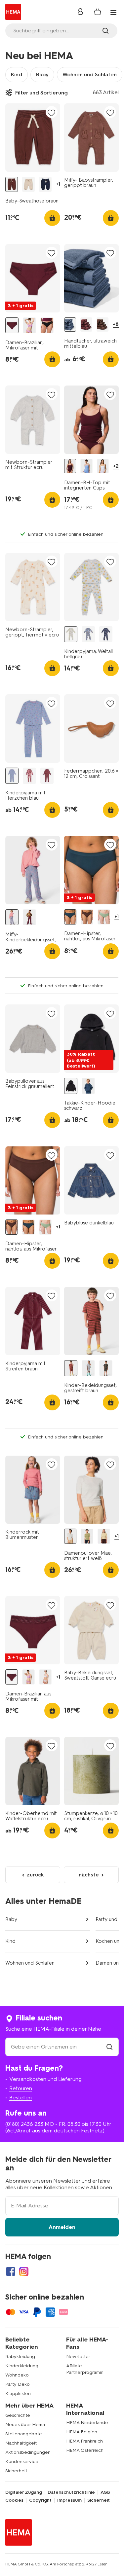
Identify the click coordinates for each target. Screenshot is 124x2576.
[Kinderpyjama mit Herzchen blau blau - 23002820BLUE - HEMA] (12, 776)
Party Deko (18, 2384)
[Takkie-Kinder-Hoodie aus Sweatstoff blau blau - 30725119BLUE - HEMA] (88, 1086)
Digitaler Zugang (24, 2492)
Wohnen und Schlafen (90, 74)
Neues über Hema (25, 2425)
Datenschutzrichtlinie (71, 2492)
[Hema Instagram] (24, 2271)
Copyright (40, 2500)
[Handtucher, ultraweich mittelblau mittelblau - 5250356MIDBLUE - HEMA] (70, 325)
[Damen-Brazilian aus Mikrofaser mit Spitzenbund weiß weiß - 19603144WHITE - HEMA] (45, 1677)
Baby (42, 74)
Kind (17, 74)
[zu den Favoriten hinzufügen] (52, 112)
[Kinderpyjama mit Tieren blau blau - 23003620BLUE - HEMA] (88, 634)
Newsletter (78, 2357)
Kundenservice (22, 2462)
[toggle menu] (113, 13)
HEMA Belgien (82, 2432)
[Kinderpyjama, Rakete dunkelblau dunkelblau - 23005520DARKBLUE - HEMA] (106, 634)
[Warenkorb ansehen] (98, 12)
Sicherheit (16, 2471)
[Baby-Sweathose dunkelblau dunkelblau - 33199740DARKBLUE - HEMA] (45, 184)
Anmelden (62, 2227)
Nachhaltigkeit (21, 2443)
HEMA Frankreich (84, 2441)
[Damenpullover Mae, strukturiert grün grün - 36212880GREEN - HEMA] (87, 1536)
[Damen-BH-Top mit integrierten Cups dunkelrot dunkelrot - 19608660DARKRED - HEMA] (70, 466)
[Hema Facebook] (11, 2271)
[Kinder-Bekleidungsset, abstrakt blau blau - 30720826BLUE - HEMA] (88, 1368)
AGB (105, 2492)
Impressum (69, 2500)
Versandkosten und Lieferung (45, 2079)
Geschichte (18, 2415)
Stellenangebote (24, 2434)
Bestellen (21, 2098)
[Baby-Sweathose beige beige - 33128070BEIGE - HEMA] (28, 184)
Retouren (21, 2088)
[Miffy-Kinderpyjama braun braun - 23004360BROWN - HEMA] (29, 776)
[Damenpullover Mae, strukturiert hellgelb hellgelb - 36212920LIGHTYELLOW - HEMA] (104, 1536)
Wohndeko (17, 2375)
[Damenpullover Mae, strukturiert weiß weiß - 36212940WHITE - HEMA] (70, 1536)
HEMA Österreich (85, 2450)
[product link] (33, 138)
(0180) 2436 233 (24, 2124)
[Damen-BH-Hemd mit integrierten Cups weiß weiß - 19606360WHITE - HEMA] (103, 466)
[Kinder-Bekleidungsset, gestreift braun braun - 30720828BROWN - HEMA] (71, 1368)
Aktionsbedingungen (28, 2452)
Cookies (14, 2500)
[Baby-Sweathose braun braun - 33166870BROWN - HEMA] (12, 184)
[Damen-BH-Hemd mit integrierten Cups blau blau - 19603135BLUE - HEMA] (86, 466)
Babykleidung (20, 2357)
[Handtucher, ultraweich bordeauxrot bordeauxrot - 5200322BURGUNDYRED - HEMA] (86, 325)
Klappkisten (18, 2394)
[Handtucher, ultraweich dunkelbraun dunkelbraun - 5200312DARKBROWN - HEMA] (103, 325)
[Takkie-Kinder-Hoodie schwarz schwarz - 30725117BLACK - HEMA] (71, 1086)
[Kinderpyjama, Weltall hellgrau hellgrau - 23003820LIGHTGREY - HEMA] (71, 634)
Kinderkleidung (22, 2366)
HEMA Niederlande (87, 2423)
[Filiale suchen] (109, 2047)
